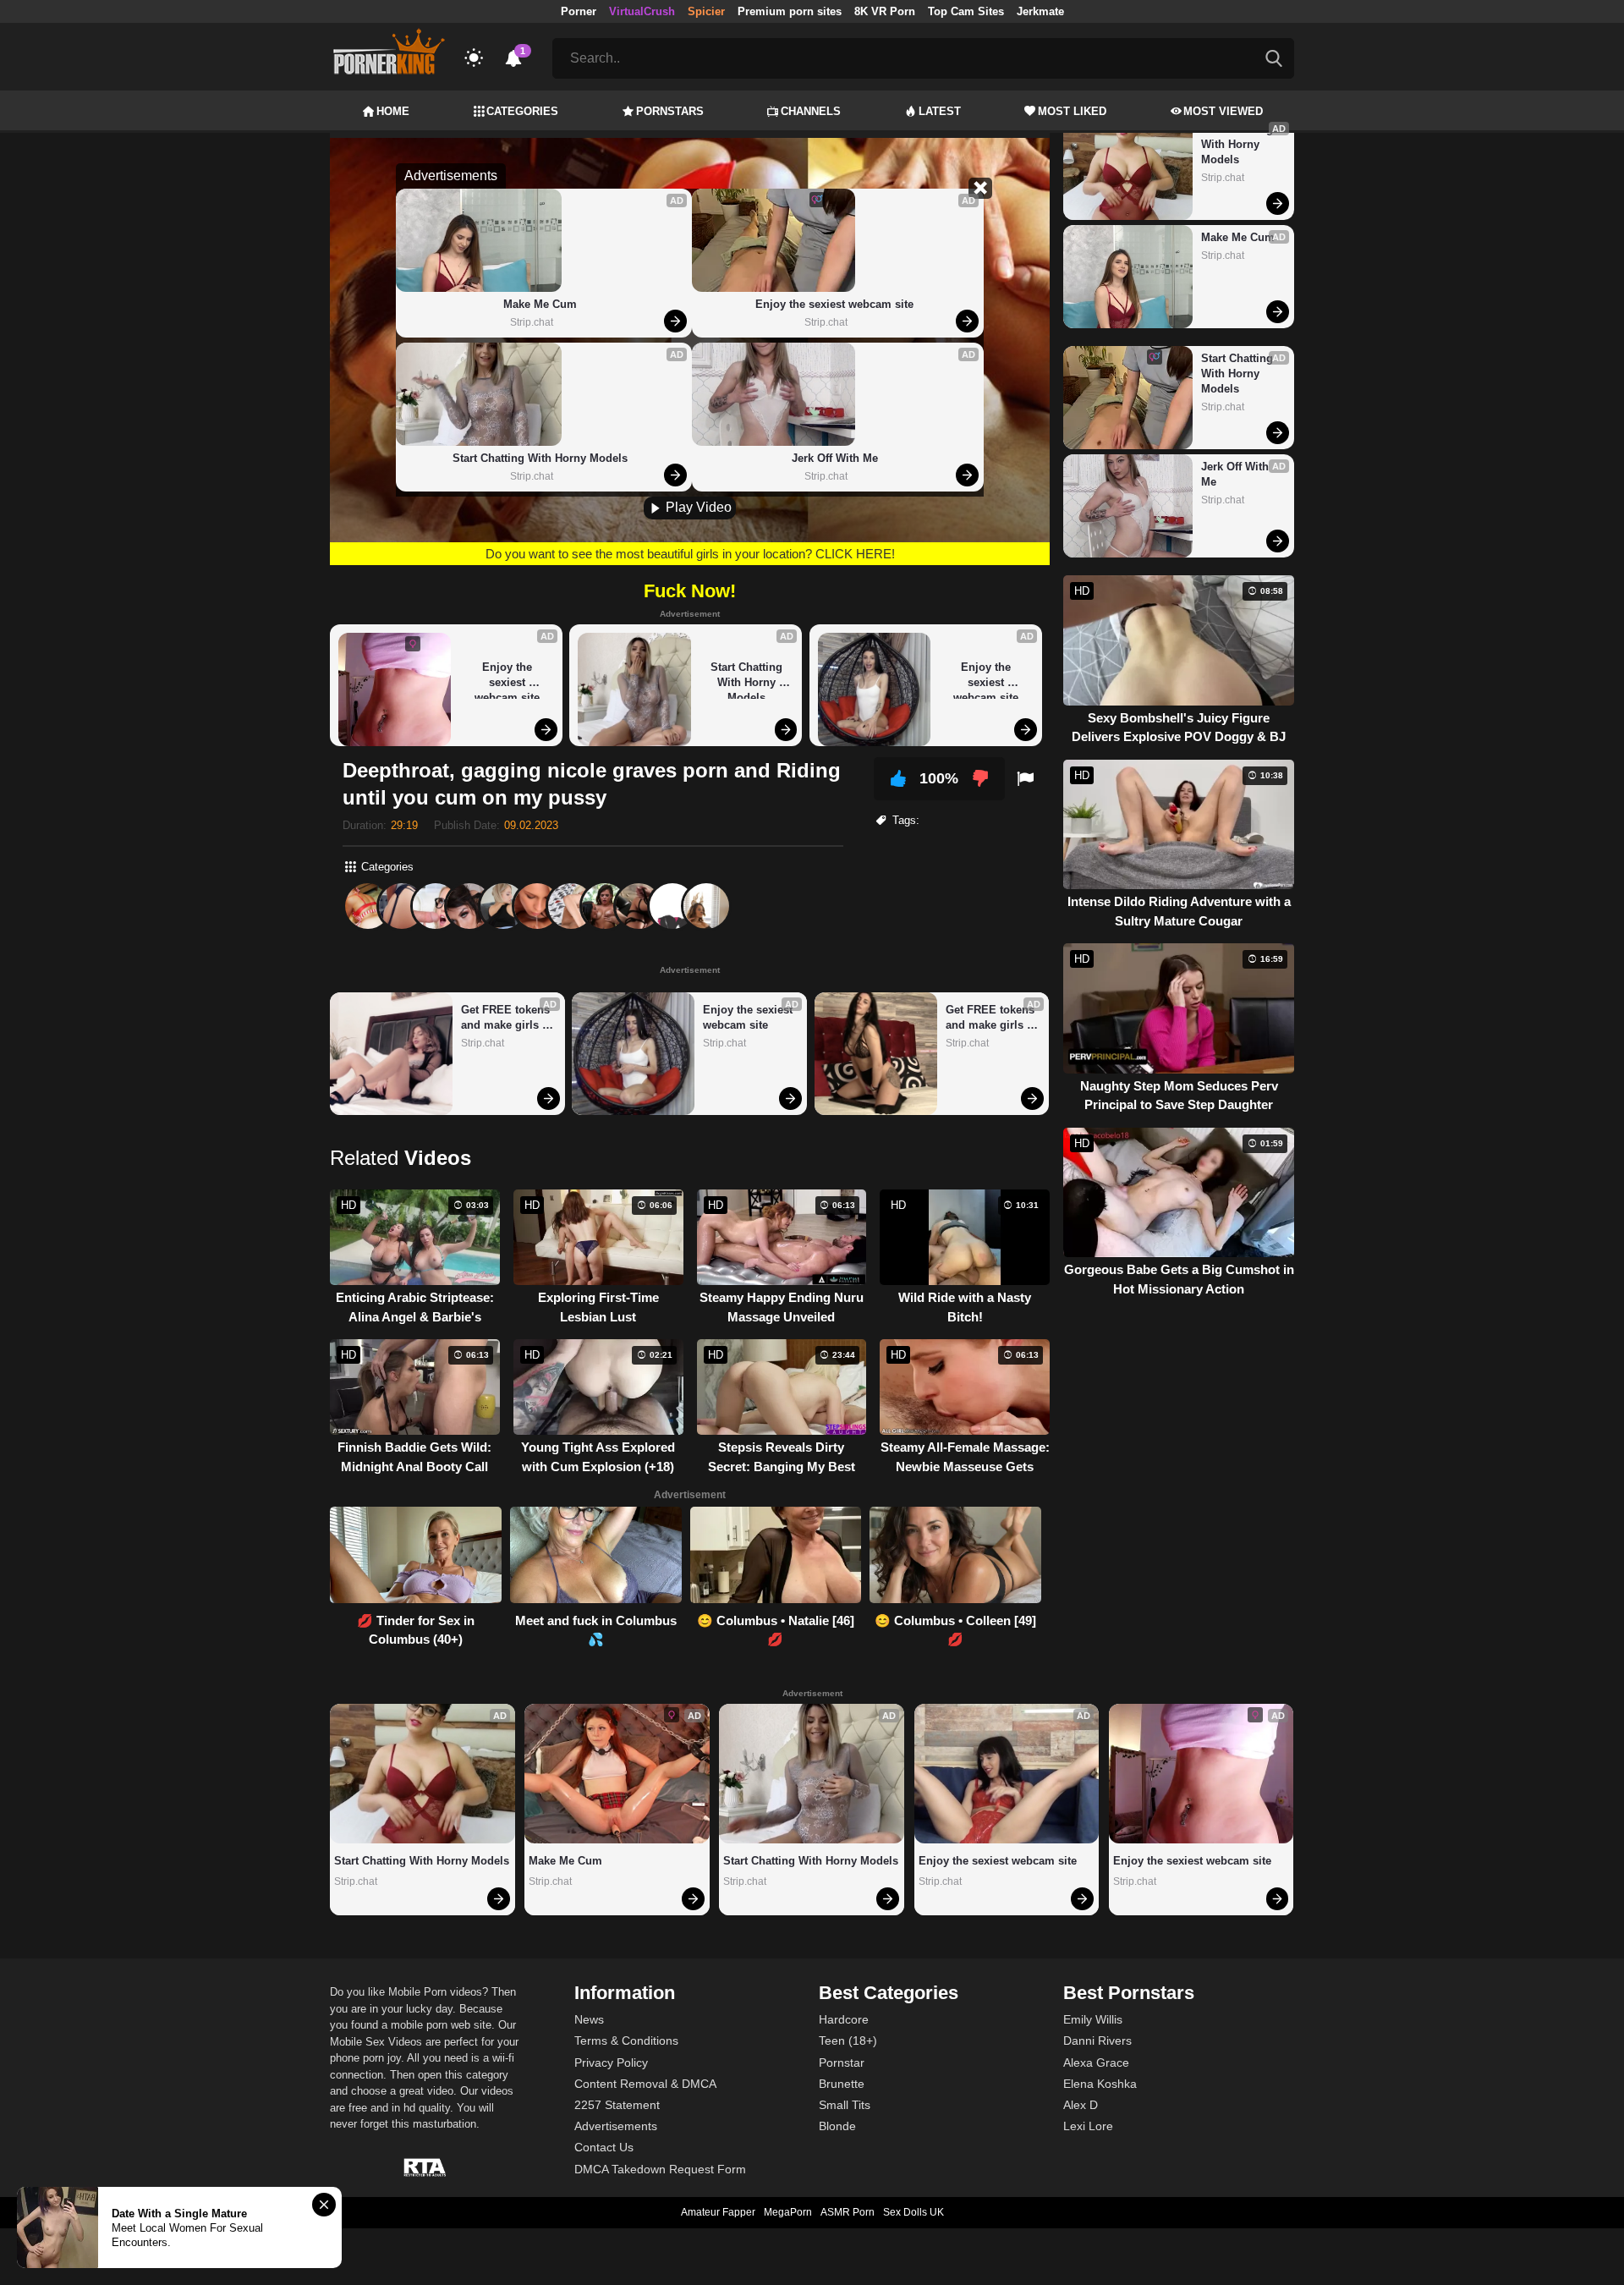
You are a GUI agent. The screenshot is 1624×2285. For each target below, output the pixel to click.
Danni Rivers (1097, 2041)
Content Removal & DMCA (645, 2084)
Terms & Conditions (626, 2041)
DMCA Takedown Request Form (660, 2169)
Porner (579, 11)
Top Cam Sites (966, 11)
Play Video (697, 507)
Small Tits (845, 2105)
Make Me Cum (540, 304)
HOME (393, 111)
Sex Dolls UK (913, 2212)
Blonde (837, 2126)
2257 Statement (617, 2105)
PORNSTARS (670, 111)
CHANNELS (811, 111)
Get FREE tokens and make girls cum (507, 1018)
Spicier (706, 11)
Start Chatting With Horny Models (540, 458)
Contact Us (604, 2147)
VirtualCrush (642, 11)
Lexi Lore (1088, 2126)
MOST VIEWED (1223, 111)
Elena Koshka (1100, 2084)
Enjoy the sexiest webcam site (834, 304)
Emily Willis (1093, 2019)
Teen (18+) (848, 2041)
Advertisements (616, 2126)
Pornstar (842, 2063)
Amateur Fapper (718, 2212)
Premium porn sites (790, 11)
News (589, 2019)
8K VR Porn (885, 11)
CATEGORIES (522, 111)
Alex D (1081, 2105)
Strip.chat (532, 322)
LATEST (940, 111)
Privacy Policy (611, 2063)
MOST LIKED (1072, 111)
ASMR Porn (848, 2212)
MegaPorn (788, 2212)
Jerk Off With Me (835, 458)
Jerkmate (1040, 11)
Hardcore (844, 2019)
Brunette (842, 2084)
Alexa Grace (1096, 2063)
